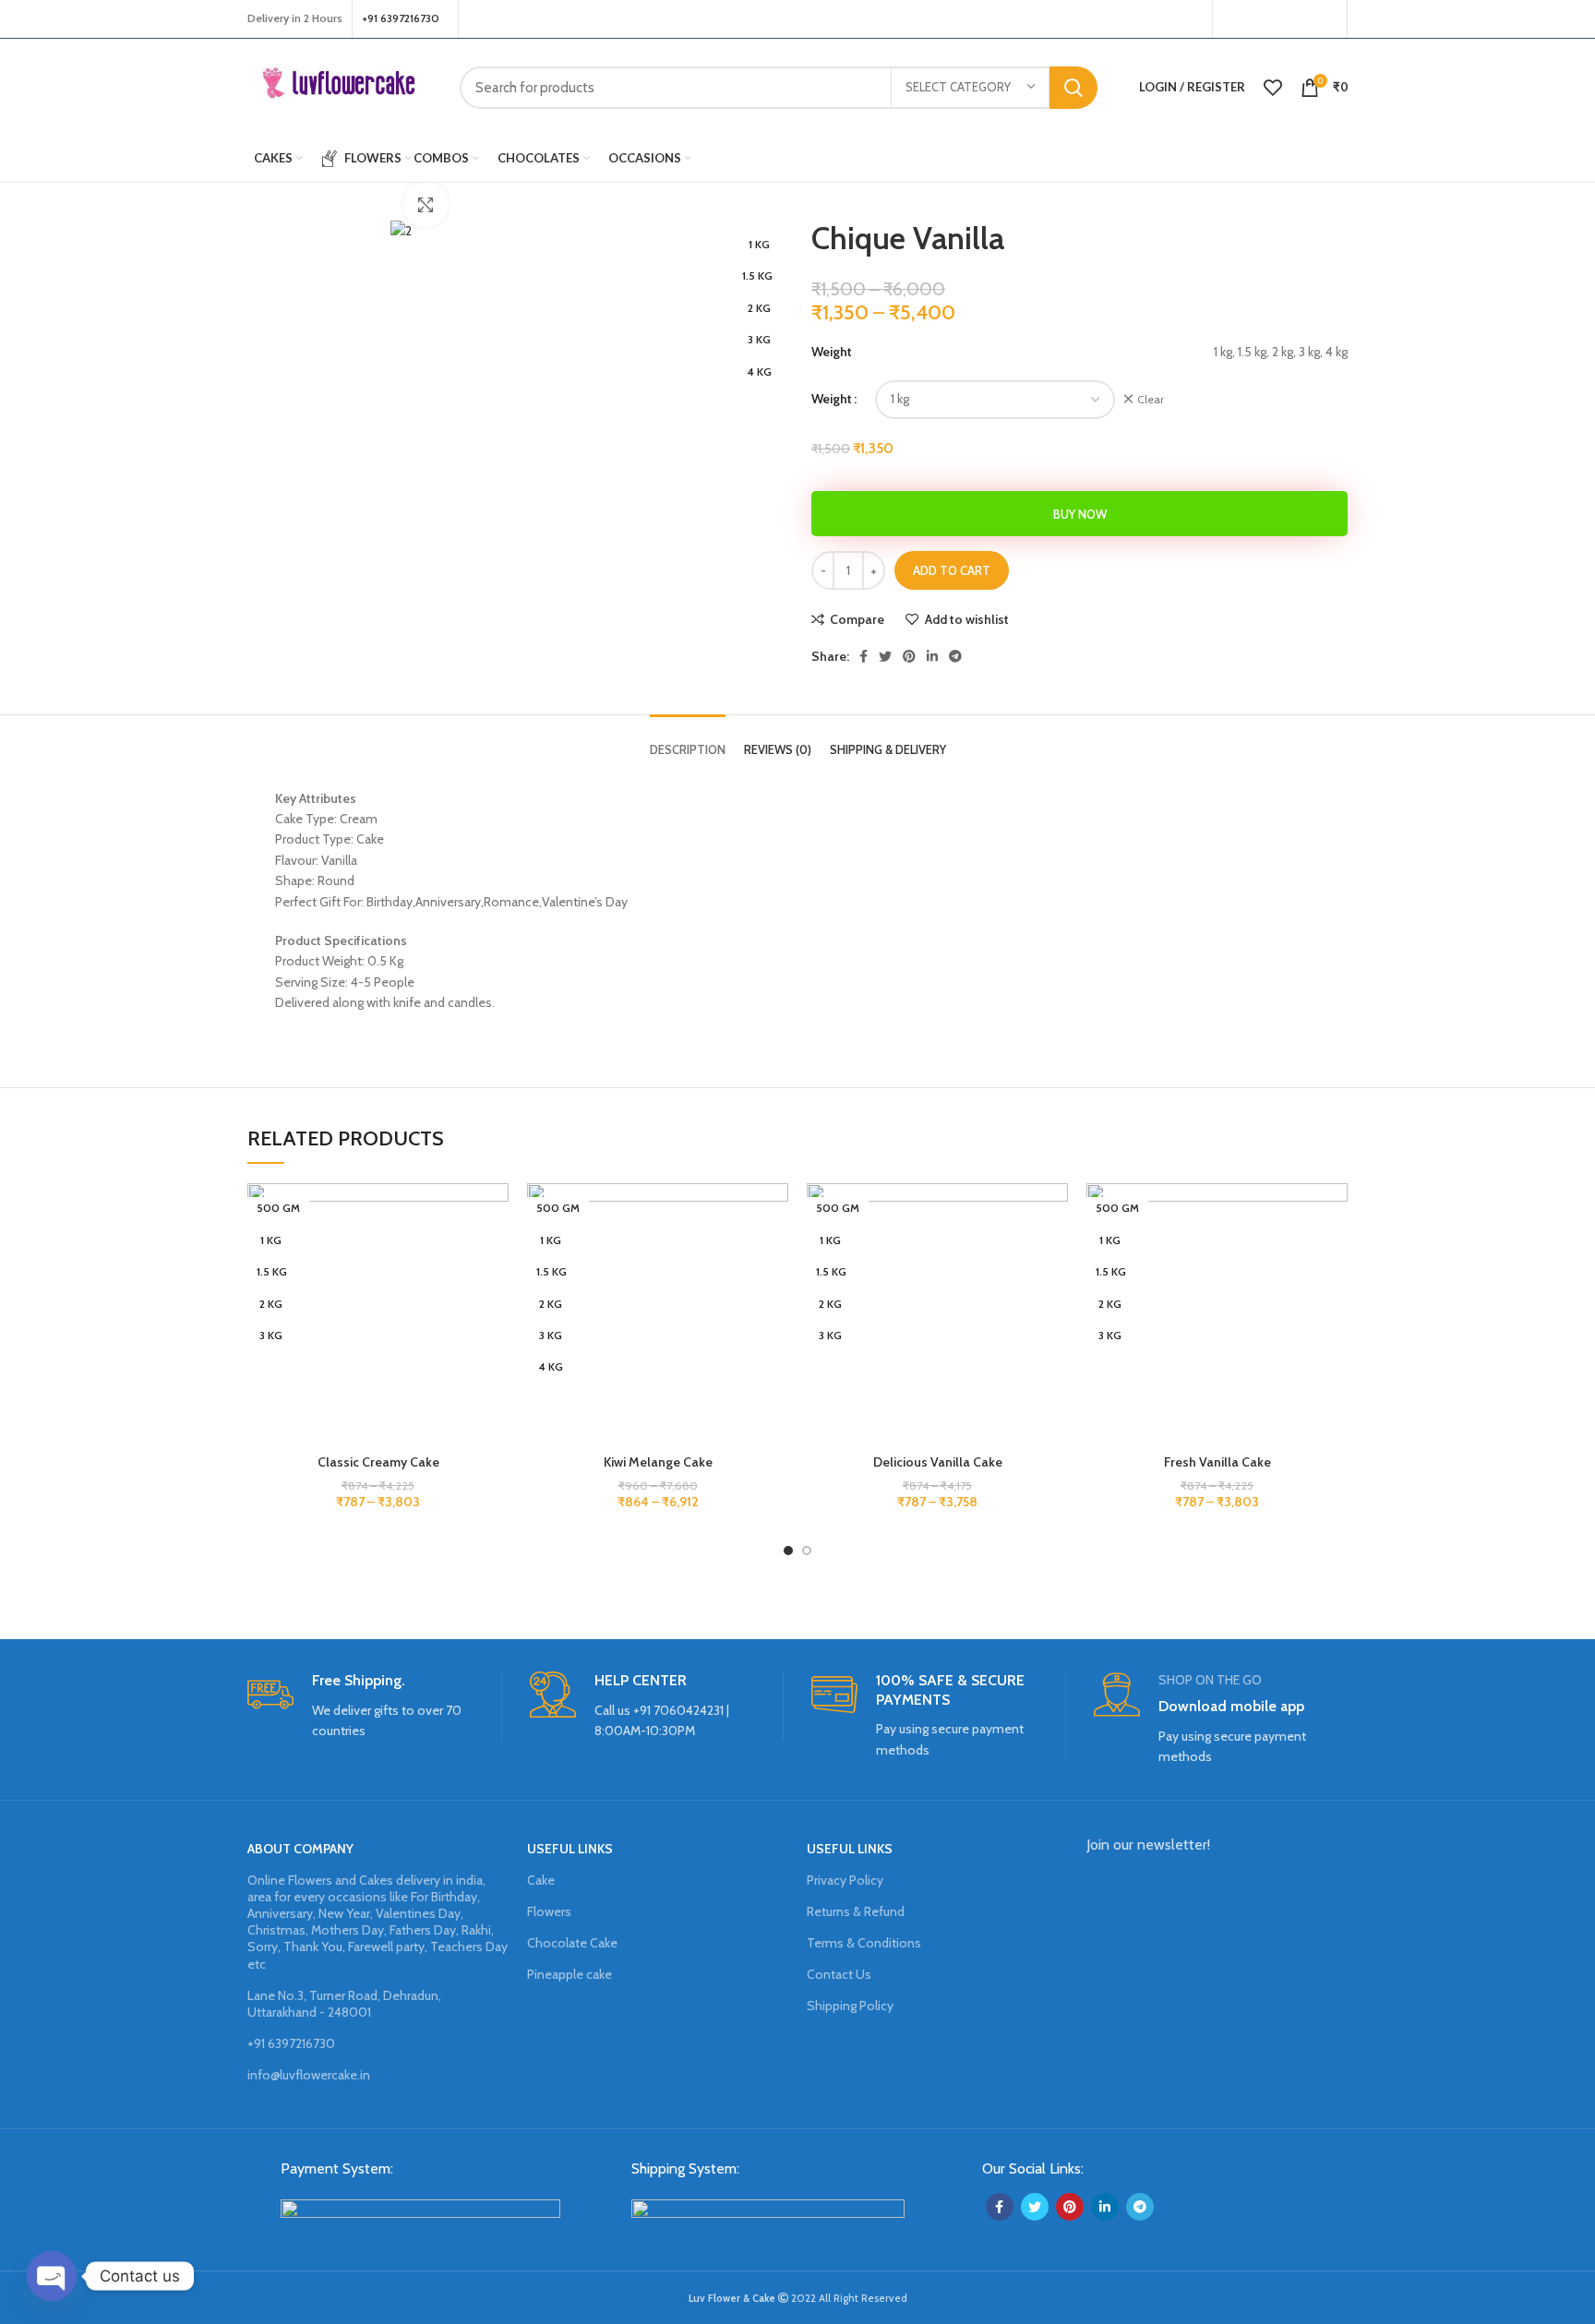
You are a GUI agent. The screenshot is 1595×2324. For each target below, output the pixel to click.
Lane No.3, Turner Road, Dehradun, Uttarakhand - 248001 (344, 2004)
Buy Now (1080, 514)
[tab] (688, 737)
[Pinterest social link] (1325, 19)
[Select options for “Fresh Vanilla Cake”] (1334, 1255)
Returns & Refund (856, 1911)
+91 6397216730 (291, 2043)
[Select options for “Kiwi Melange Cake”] (774, 1255)
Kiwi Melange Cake (658, 1462)
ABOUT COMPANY (300, 1849)
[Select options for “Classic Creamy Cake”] (495, 1255)
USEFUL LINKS (570, 1849)
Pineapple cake (570, 1974)
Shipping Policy (850, 2006)
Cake (541, 1880)
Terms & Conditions (864, 1943)
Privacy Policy (845, 1880)
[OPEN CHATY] (52, 2276)
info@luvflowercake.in (309, 2075)
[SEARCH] (1073, 88)
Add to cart (952, 570)
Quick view (495, 1296)
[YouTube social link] (1301, 19)
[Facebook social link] (1232, 19)
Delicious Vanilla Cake (938, 1462)
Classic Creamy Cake (378, 1462)
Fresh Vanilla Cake (1217, 1462)
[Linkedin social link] (932, 656)
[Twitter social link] (1253, 19)
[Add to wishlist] (495, 1213)
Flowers (549, 1911)
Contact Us (839, 1974)
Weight (832, 399)
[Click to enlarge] (426, 205)
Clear (1151, 399)
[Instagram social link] (1277, 19)
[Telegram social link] (955, 656)
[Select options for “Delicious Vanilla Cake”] (1054, 1255)
